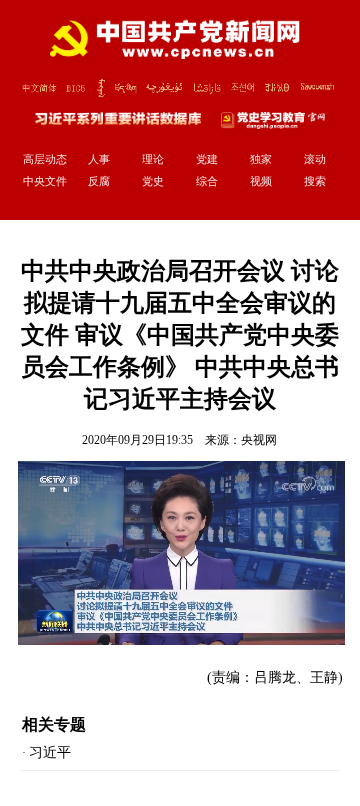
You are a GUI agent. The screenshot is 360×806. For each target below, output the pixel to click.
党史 (153, 181)
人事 (99, 159)
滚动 (315, 159)
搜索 (315, 181)
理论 (153, 159)
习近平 (50, 752)
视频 (261, 181)
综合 (207, 181)
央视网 (259, 440)
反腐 (99, 181)
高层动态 (45, 159)
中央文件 (45, 181)
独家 (261, 159)
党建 (207, 159)
